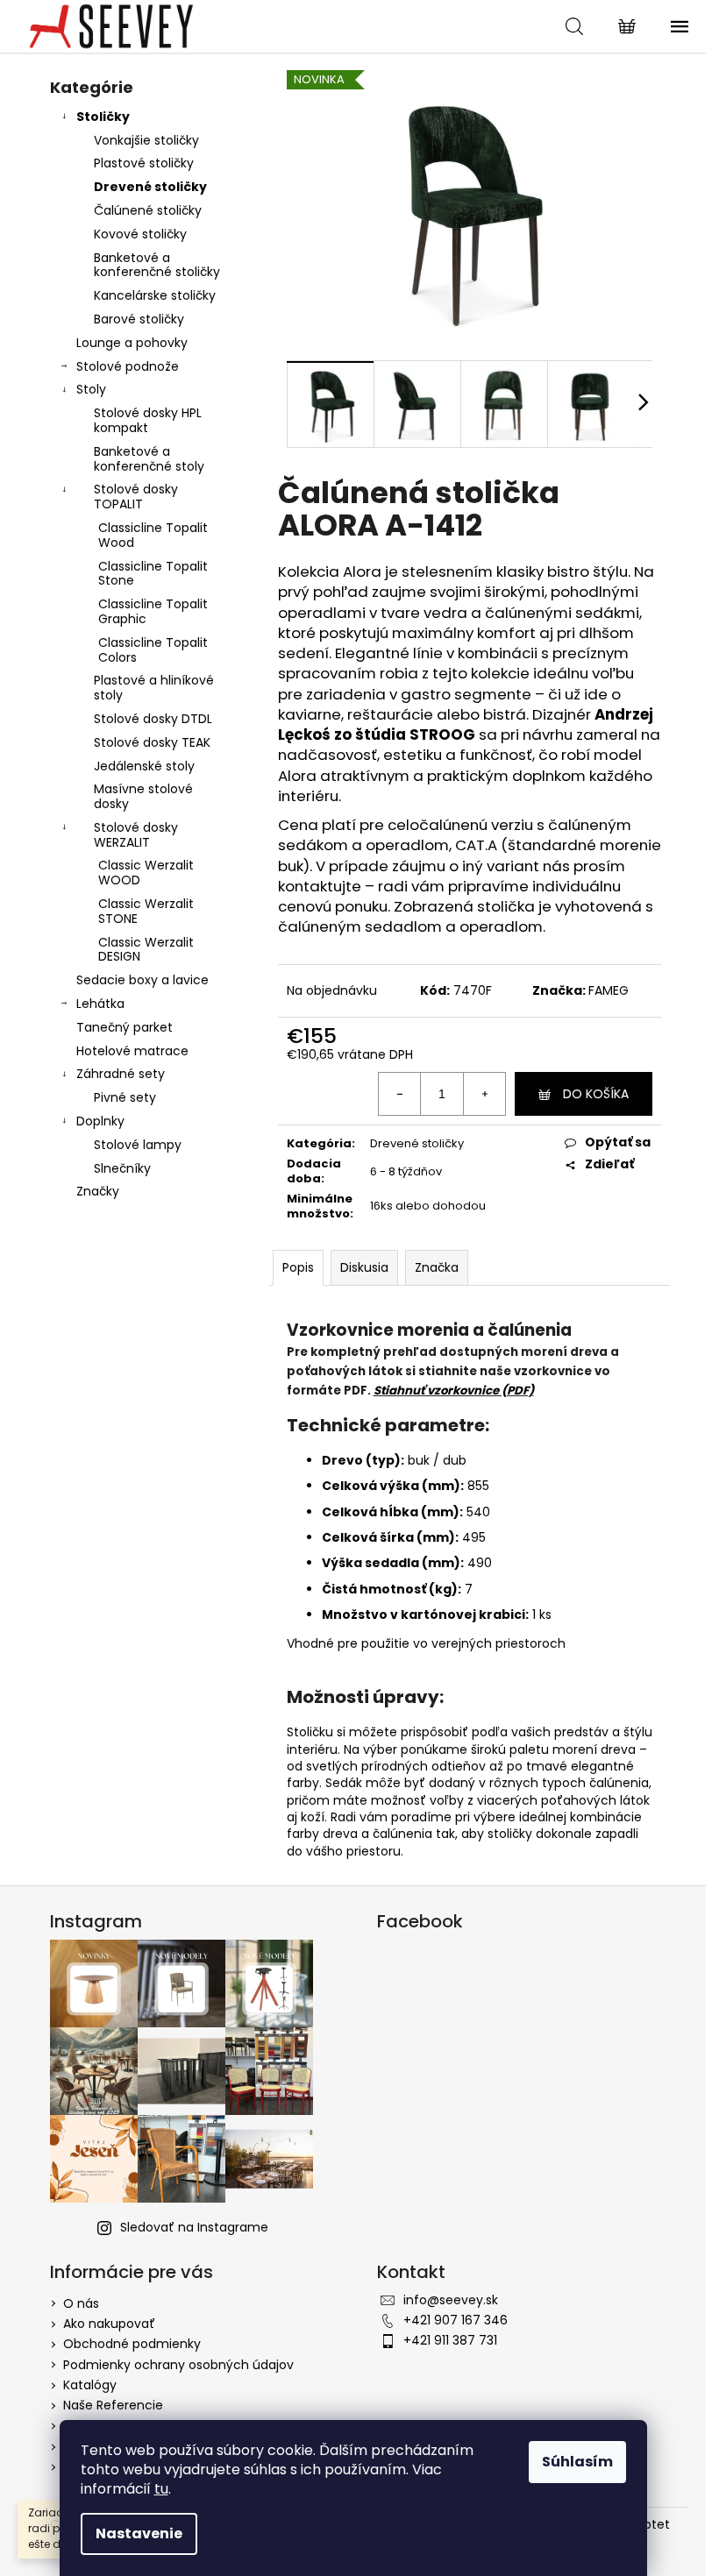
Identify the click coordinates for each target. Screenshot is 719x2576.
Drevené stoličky (150, 187)
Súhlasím (577, 2462)
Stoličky (103, 117)
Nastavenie (139, 2533)
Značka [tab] (437, 1267)
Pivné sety (125, 1097)
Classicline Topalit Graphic (153, 611)
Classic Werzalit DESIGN (146, 950)
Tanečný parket (125, 1027)
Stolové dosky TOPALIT (136, 497)
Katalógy (90, 2385)
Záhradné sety (121, 1074)
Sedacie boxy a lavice (142, 980)
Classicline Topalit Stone (153, 574)
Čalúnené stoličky (148, 210)
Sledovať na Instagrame (194, 2227)
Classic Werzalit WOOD (146, 873)
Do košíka (596, 1094)
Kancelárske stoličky (155, 295)
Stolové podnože (128, 366)
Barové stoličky (139, 319)
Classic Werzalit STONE (146, 911)
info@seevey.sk (451, 2300)
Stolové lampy (138, 1145)
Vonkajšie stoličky (146, 140)
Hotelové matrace (132, 1051)
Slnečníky (122, 1168)
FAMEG (609, 990)
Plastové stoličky (144, 163)
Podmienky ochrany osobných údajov (178, 2365)
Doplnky (100, 1121)
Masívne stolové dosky (143, 796)
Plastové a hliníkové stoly (154, 688)
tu (161, 2489)
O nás (81, 2303)
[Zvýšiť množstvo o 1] (484, 1094)
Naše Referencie (113, 2405)
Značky (98, 1191)
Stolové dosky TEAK (152, 742)
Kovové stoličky (140, 234)
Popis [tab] (298, 1267)
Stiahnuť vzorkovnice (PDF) (454, 1391)
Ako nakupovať (109, 2324)
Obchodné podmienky (132, 2344)
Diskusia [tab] (364, 1267)
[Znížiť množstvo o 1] (400, 1094)
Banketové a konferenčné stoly (149, 459)
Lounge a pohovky (132, 343)
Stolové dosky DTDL (153, 719)
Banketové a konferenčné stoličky (157, 265)
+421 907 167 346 (456, 2320)
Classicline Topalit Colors (153, 650)
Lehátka (100, 1004)
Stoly (91, 389)
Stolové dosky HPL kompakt (148, 420)
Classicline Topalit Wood (153, 535)
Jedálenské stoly (144, 766)
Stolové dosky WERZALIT (136, 835)
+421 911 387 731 (450, 2340)
